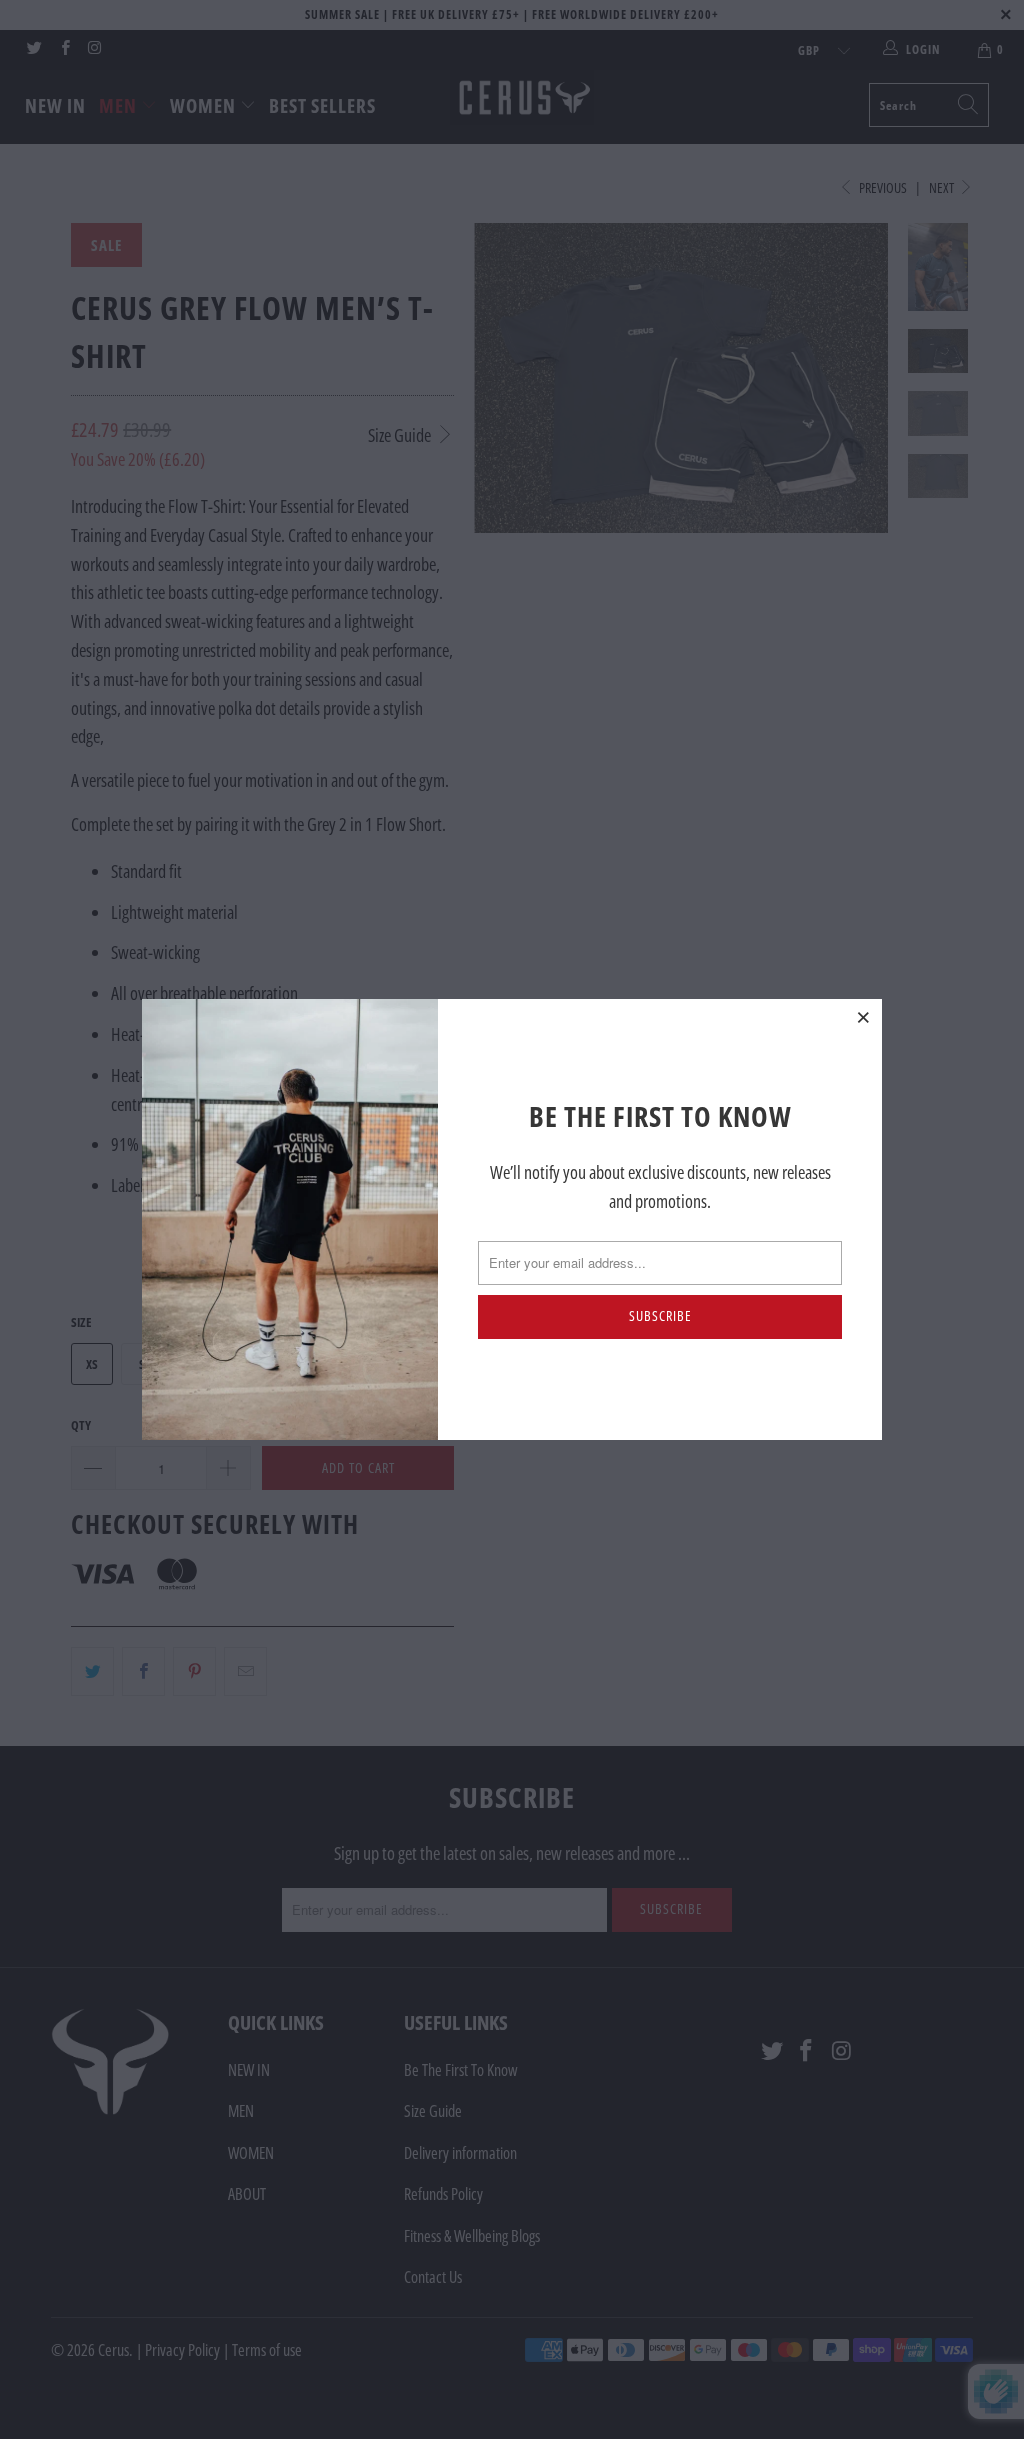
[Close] (864, 1017)
